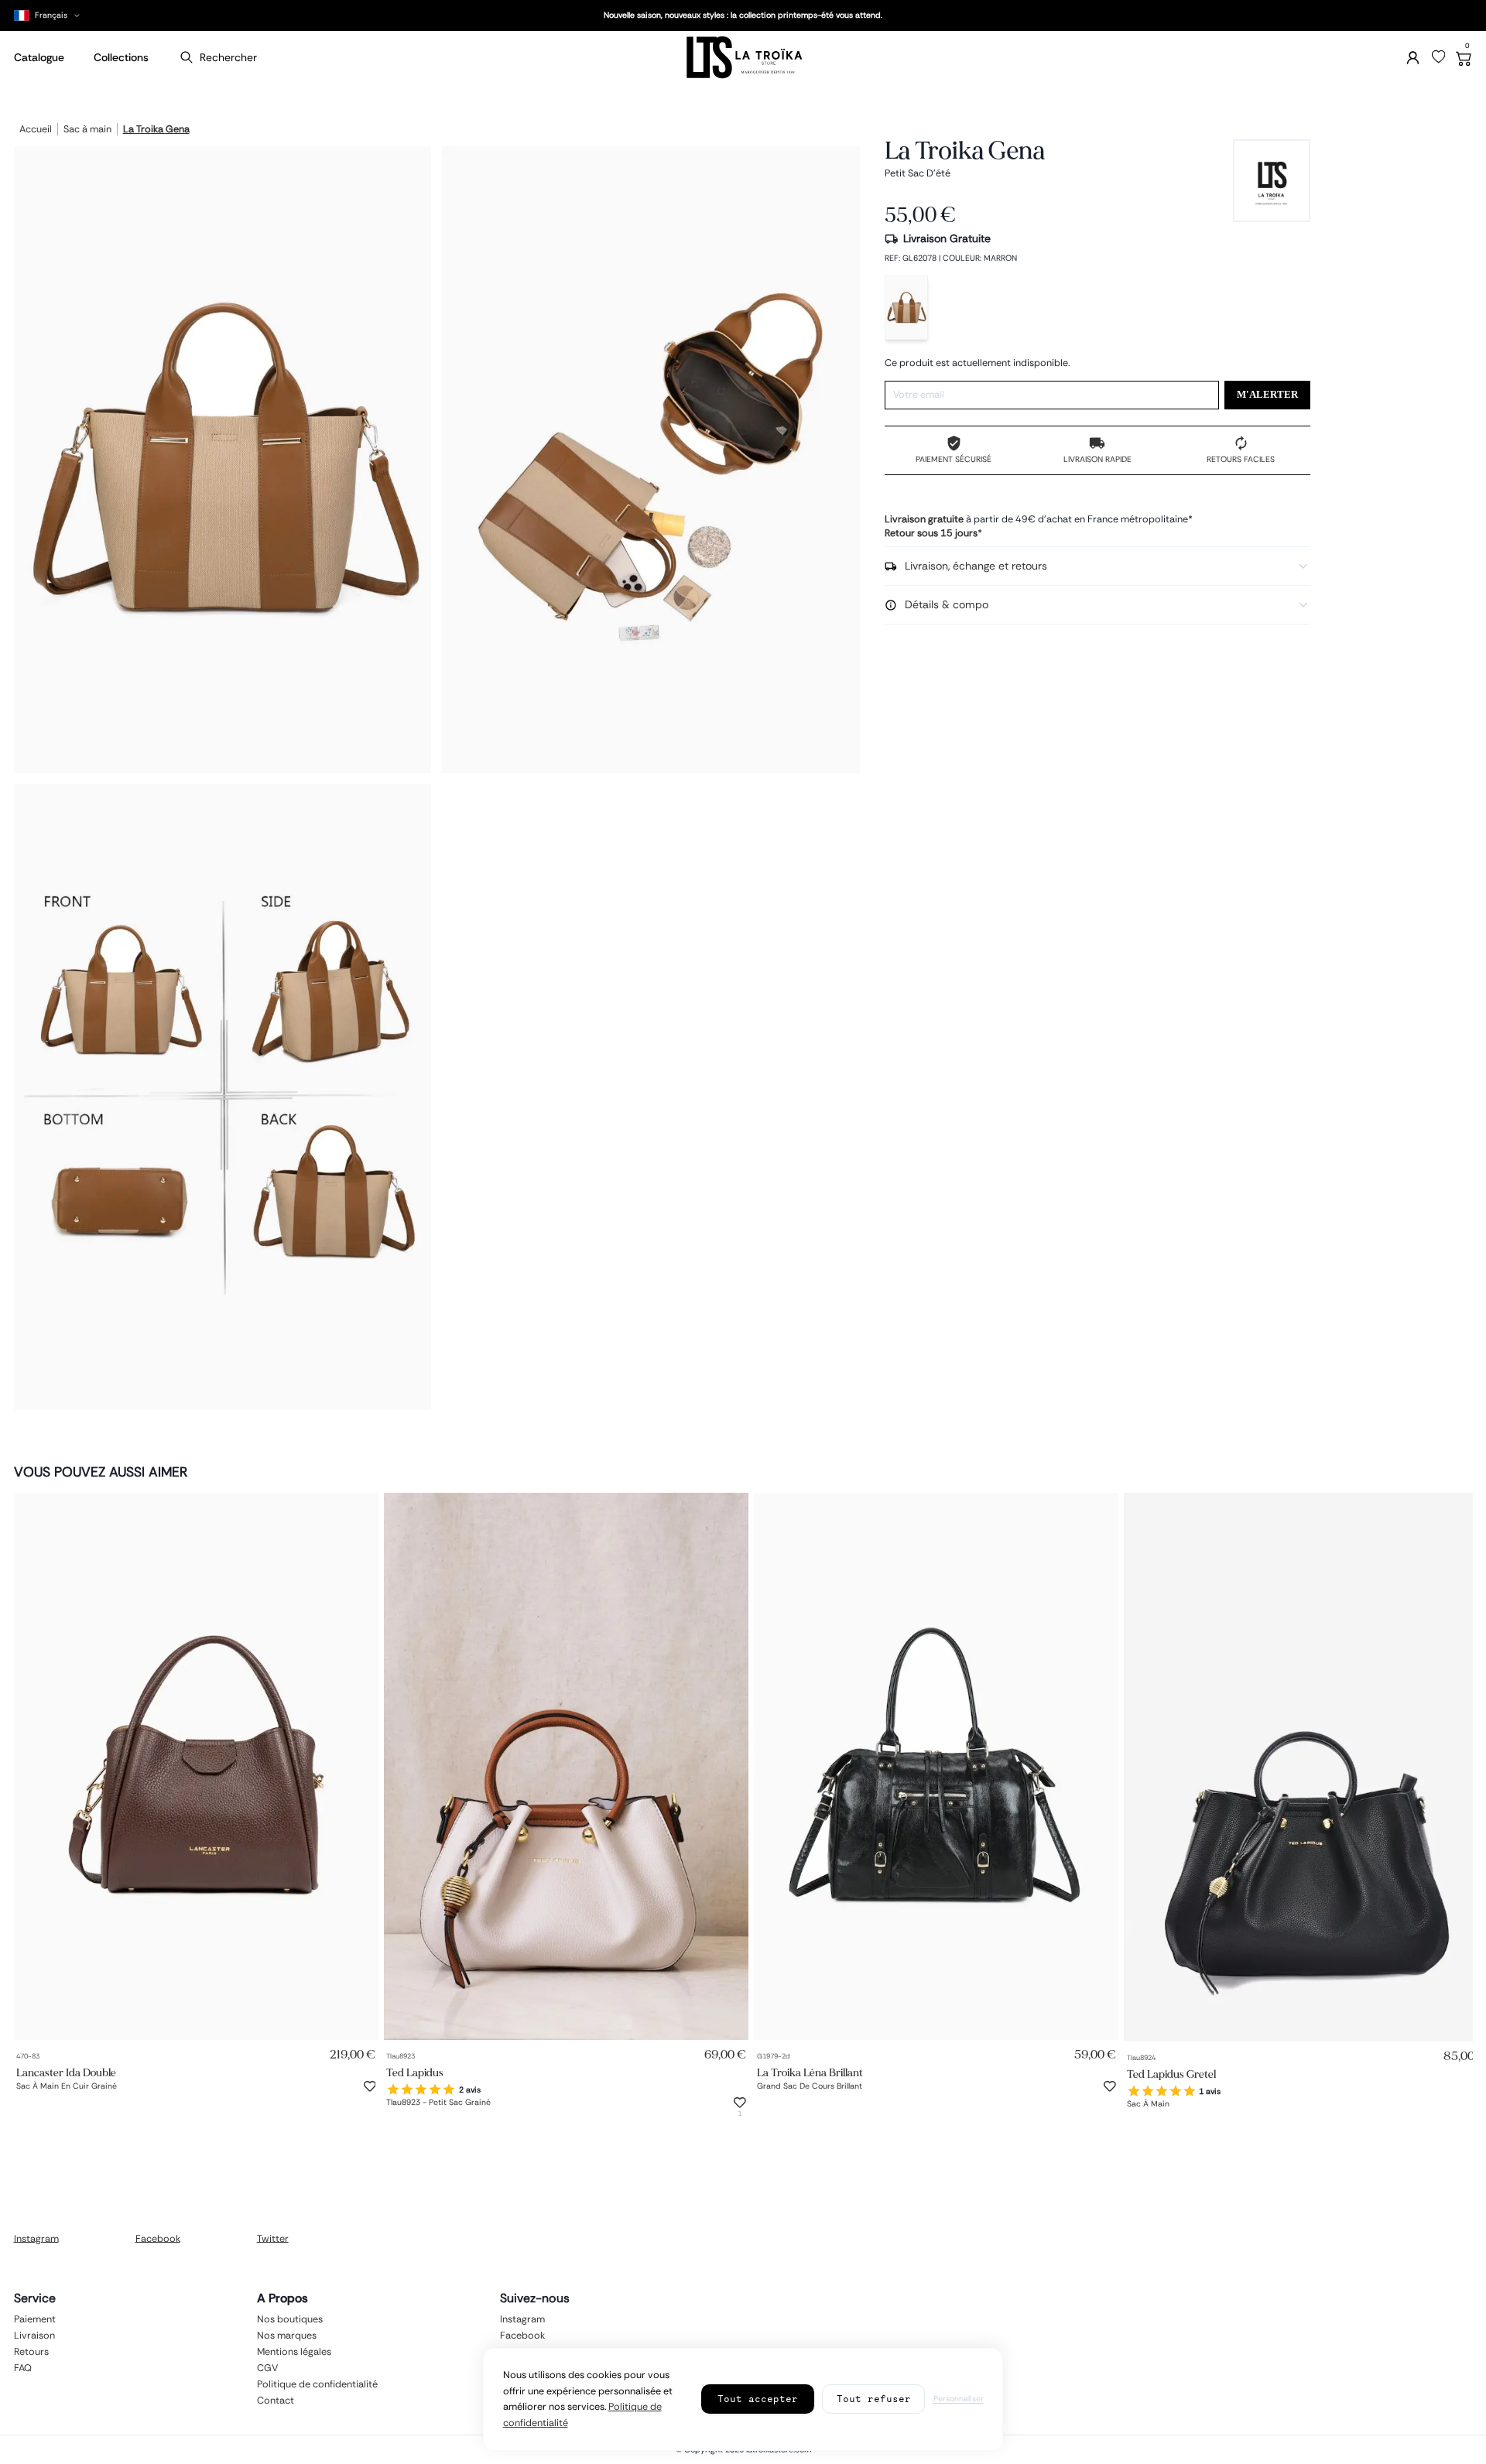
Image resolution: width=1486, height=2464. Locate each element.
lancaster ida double (66, 2072)
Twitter (273, 2238)
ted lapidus (415, 2072)
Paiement (35, 2319)
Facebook (158, 2238)
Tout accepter (758, 2399)
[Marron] (906, 308)
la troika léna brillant (810, 2072)
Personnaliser (959, 2399)
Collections (121, 57)
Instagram (36, 2238)
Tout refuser (874, 2399)
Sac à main (87, 130)
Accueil (36, 130)
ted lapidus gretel (1171, 2074)
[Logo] (743, 58)
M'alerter (1267, 395)
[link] (196, 1766)
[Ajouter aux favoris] (370, 2086)
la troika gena (156, 130)
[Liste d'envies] (1439, 57)
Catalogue (39, 57)
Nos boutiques (290, 2319)
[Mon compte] (1413, 58)
